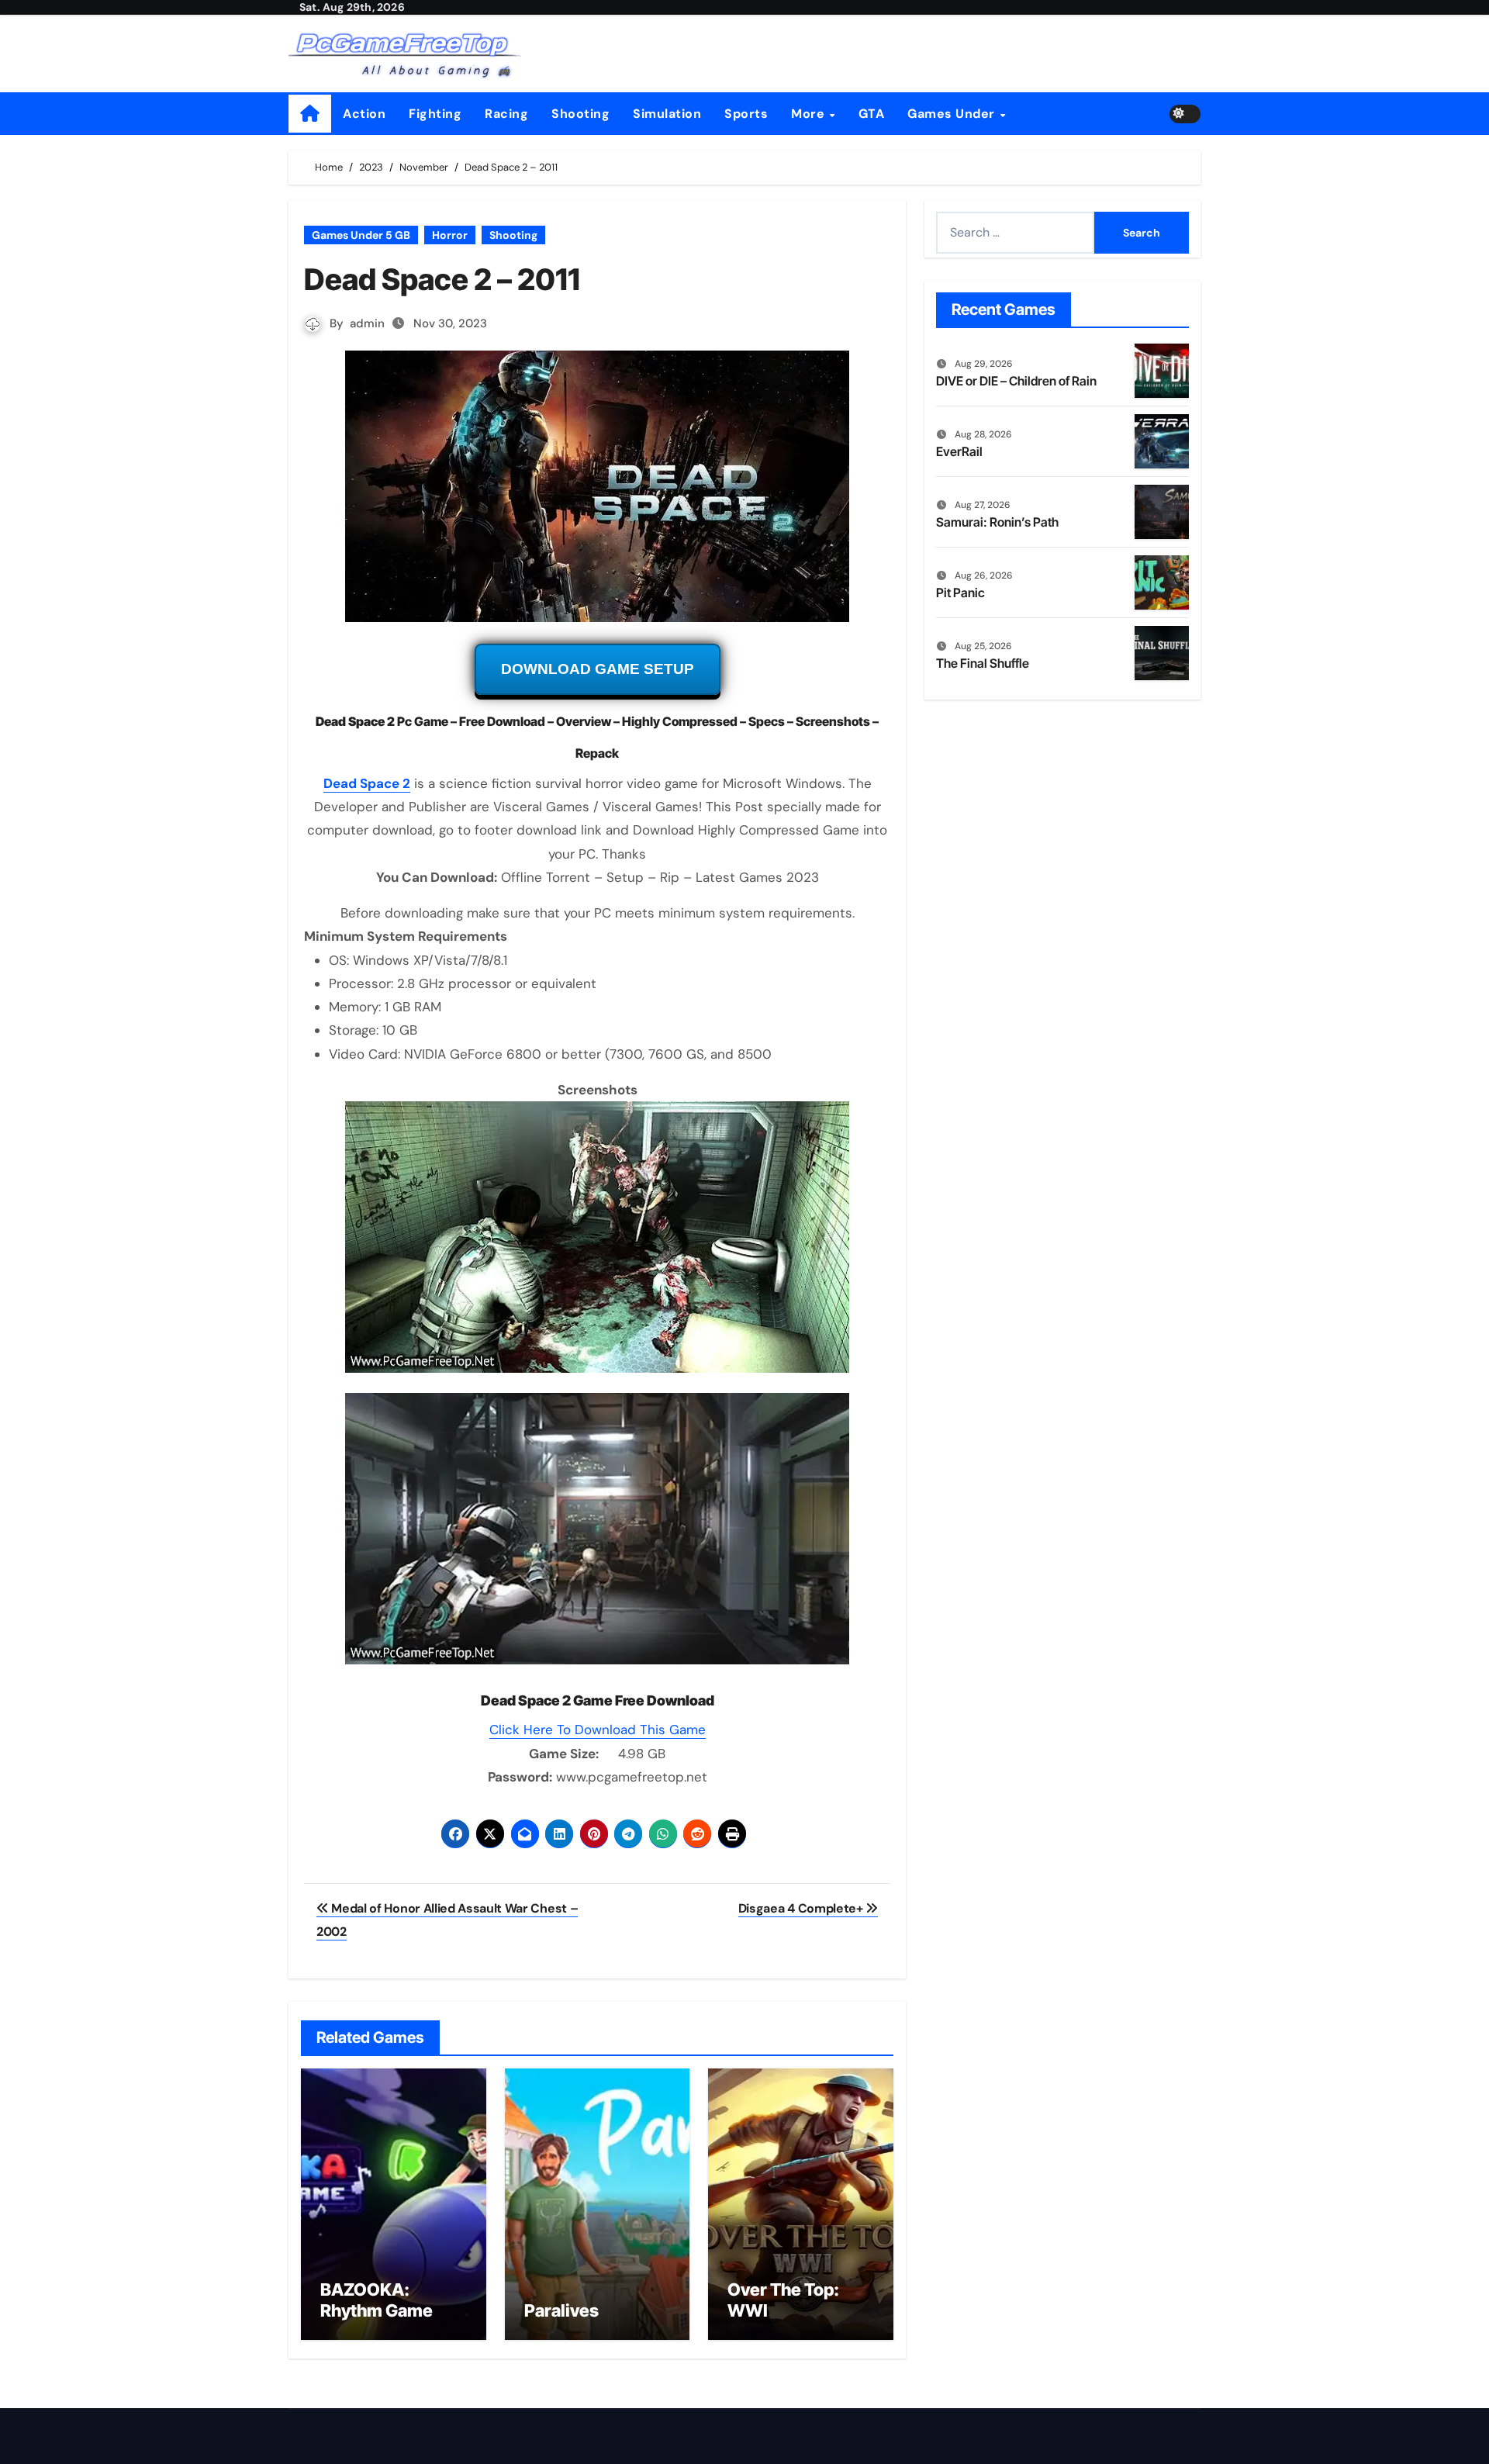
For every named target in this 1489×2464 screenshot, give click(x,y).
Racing (506, 114)
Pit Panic (960, 593)
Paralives (561, 2310)
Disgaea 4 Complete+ (802, 1908)
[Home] (310, 114)
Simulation (667, 114)
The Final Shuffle (983, 663)
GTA (872, 114)
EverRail (959, 451)
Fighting (435, 114)
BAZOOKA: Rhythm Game (377, 2300)
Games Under (953, 114)
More (810, 114)
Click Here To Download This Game (598, 1730)
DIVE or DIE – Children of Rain (1016, 381)
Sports (746, 114)
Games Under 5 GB (361, 235)
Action (364, 114)
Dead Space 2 (367, 783)
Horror (450, 235)
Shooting (580, 114)
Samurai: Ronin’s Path (997, 522)
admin (367, 323)
